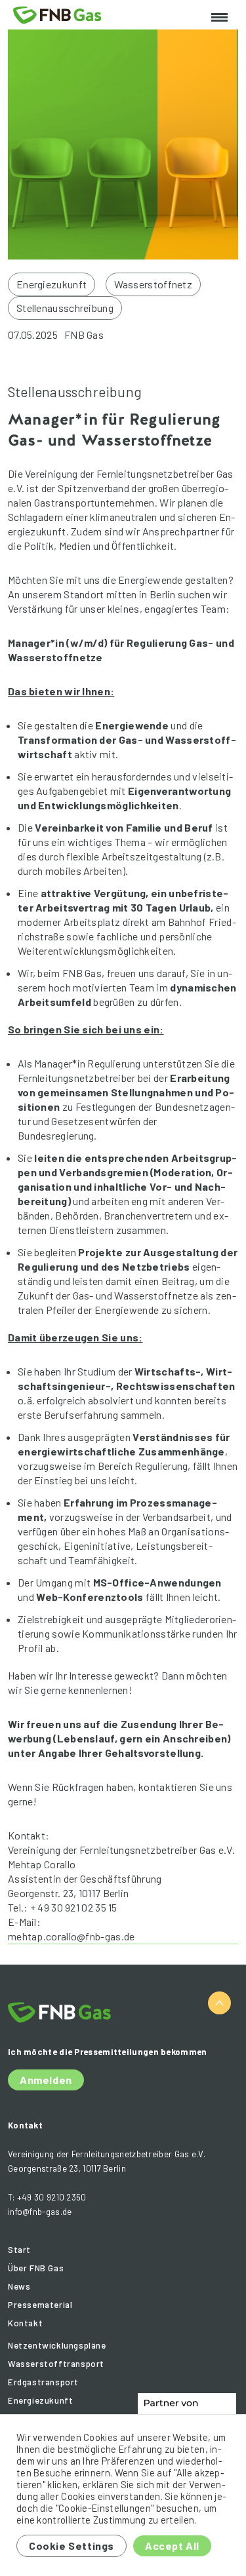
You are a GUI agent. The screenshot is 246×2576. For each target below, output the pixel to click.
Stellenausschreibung (65, 308)
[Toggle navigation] (219, 18)
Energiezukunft (51, 284)
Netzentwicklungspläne (57, 2345)
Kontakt (25, 2323)
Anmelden (46, 2080)
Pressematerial (40, 2305)
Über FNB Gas (36, 2268)
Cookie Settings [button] (72, 2546)
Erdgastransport (43, 2382)
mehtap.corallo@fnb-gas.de (72, 1936)
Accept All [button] (172, 2546)
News (19, 2286)
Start (19, 2250)
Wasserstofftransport (56, 2364)
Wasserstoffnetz (154, 284)
